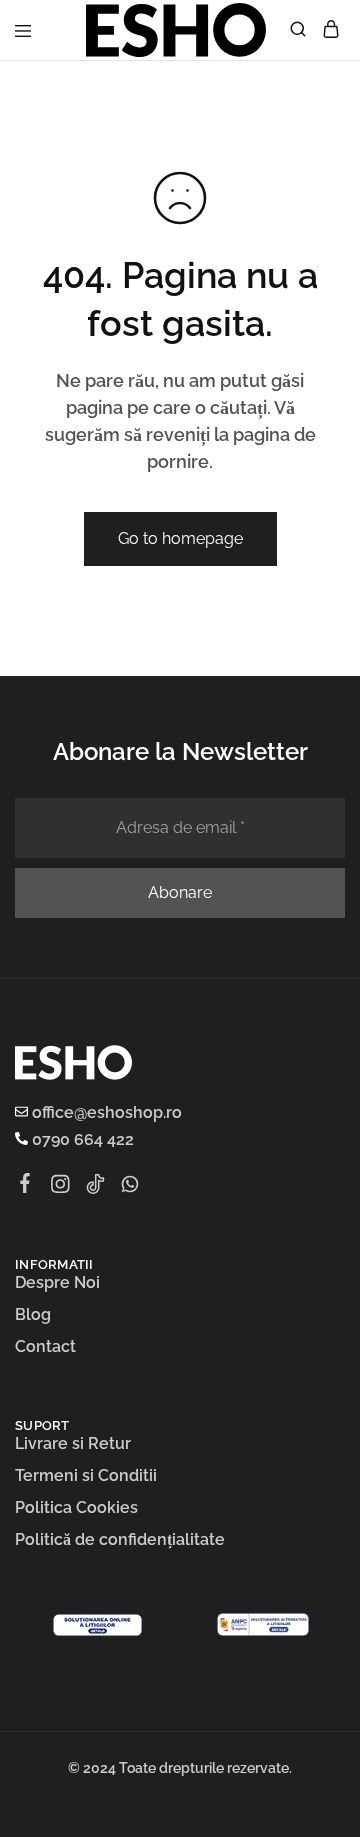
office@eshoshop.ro (105, 1112)
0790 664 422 (81, 1139)
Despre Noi (57, 1282)
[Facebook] (25, 1186)
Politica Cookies (76, 1507)
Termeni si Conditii (86, 1475)
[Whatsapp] (130, 1187)
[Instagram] (60, 1187)
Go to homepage (180, 538)
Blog (33, 1314)
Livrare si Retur (73, 1443)
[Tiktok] (95, 1187)
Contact (45, 1346)
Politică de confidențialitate (120, 1539)
